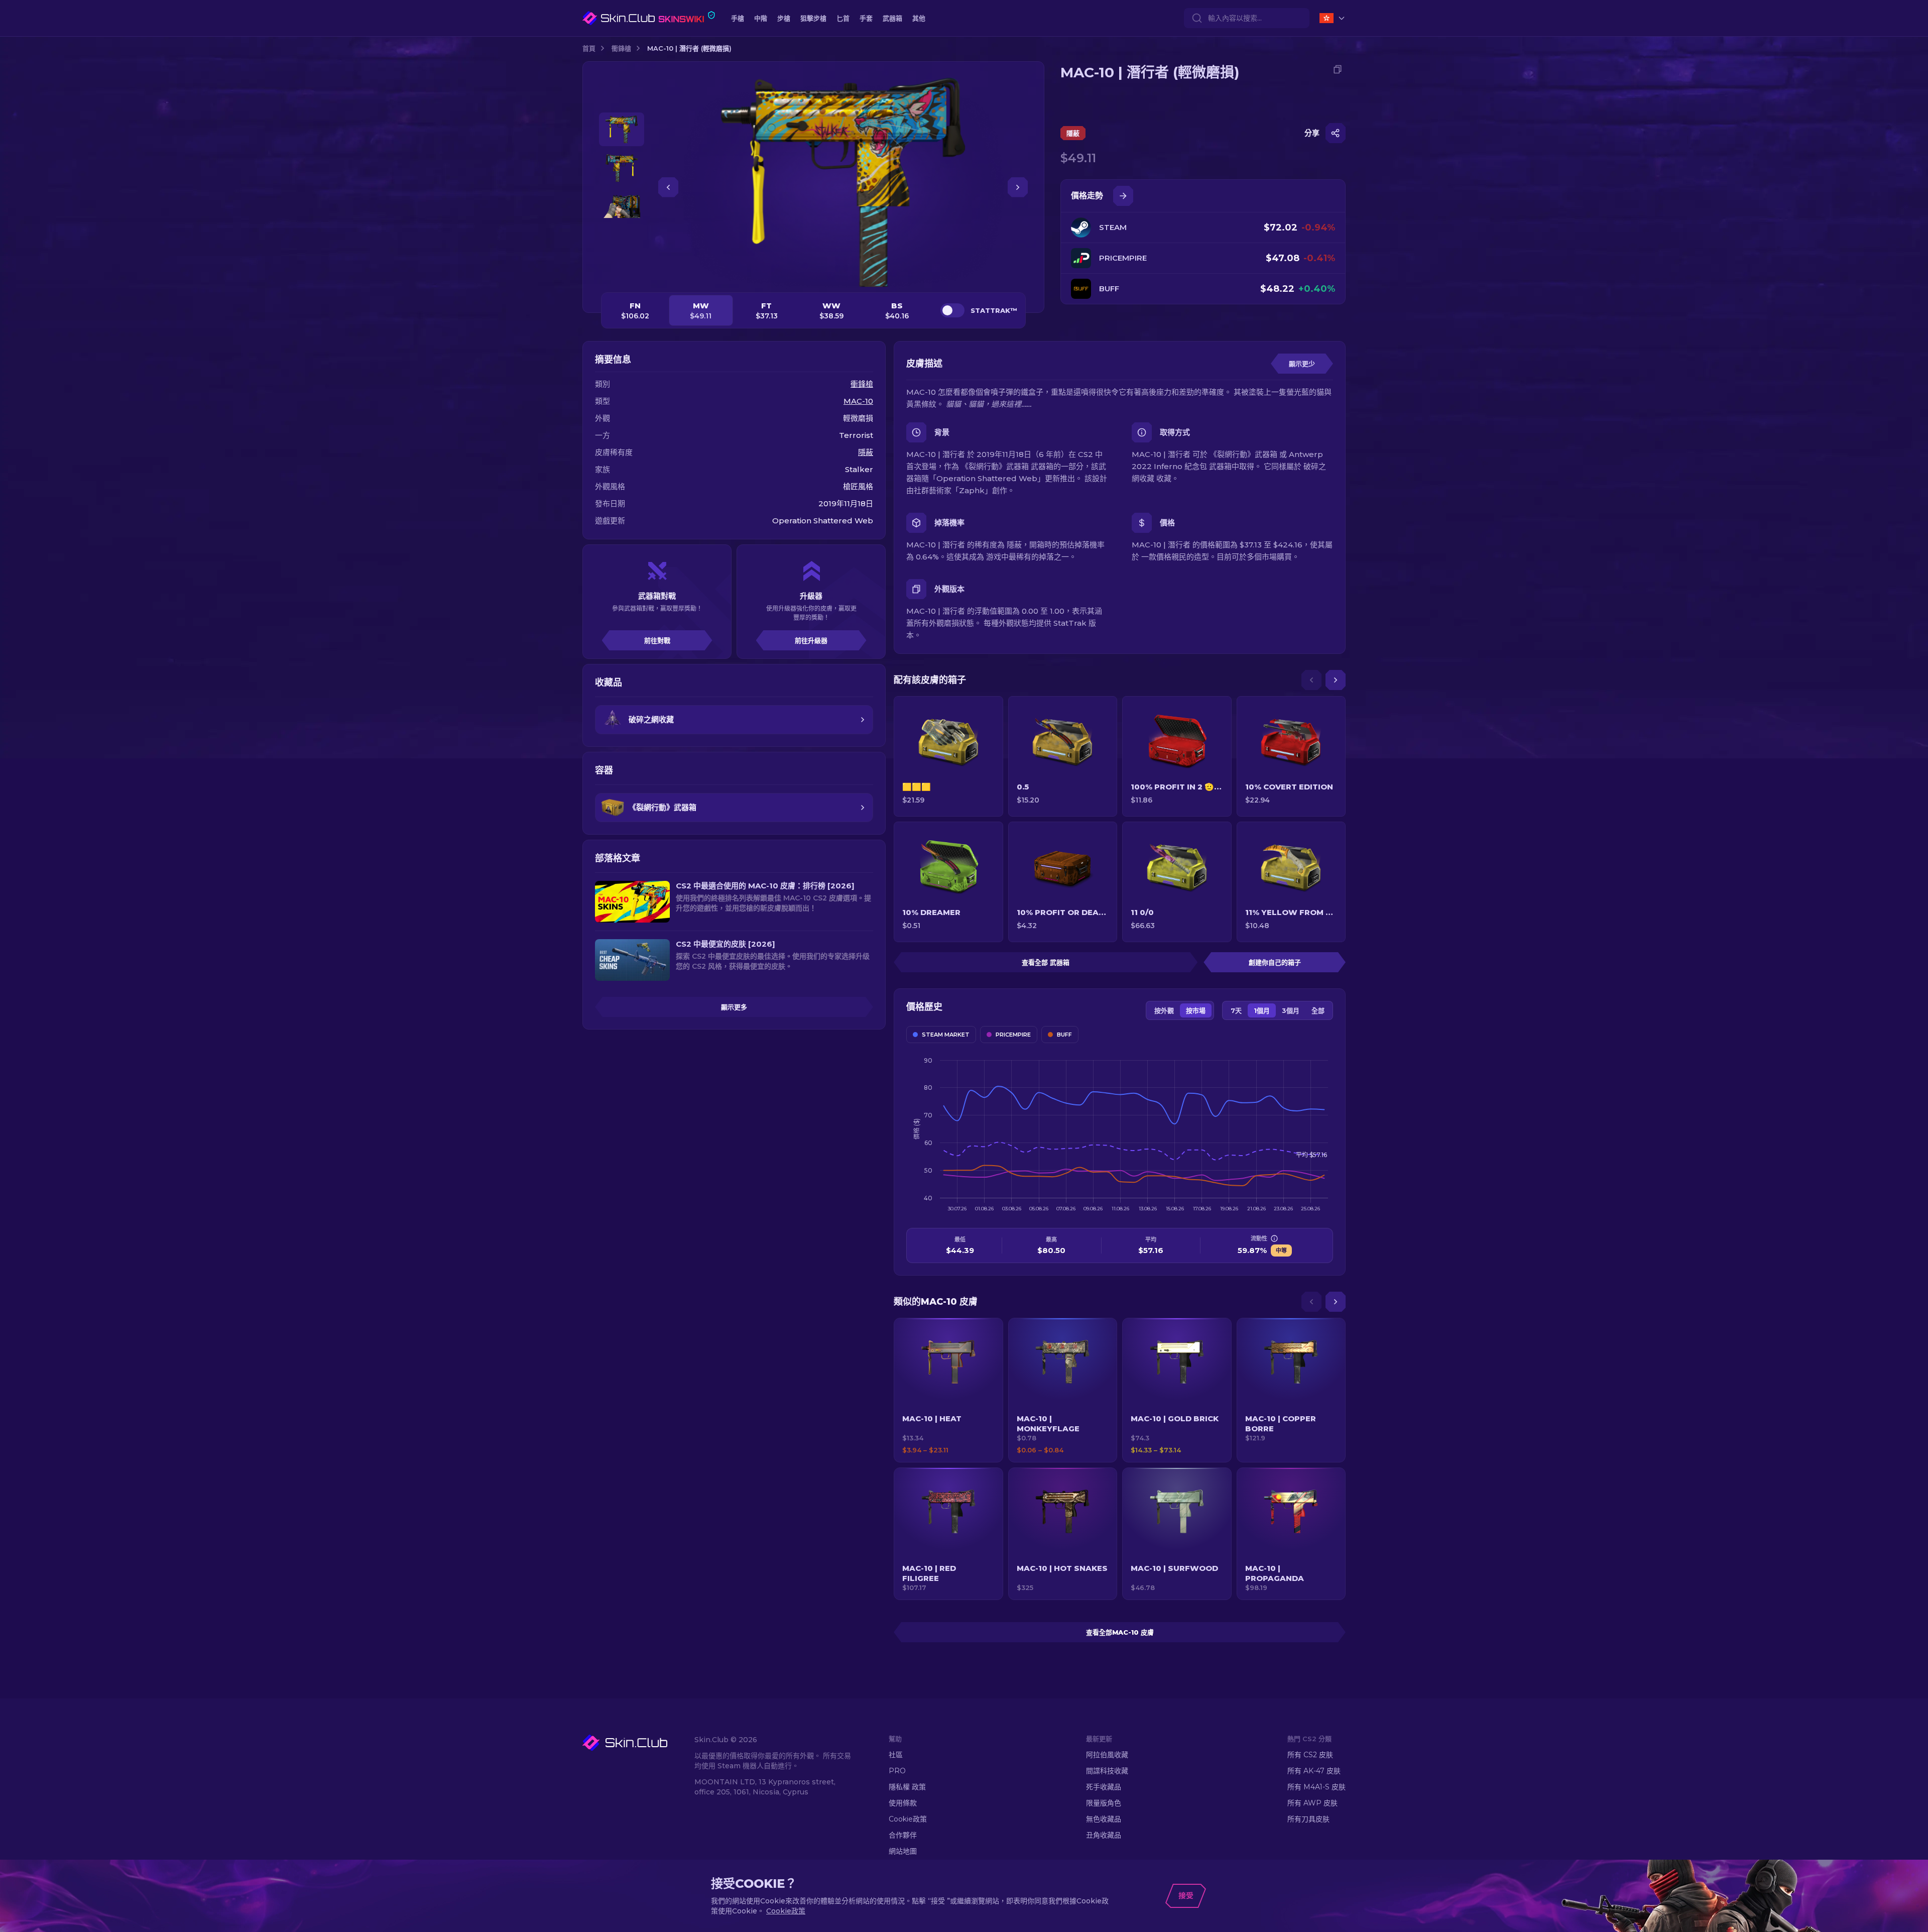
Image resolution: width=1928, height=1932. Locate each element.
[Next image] (1018, 187)
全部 (1318, 1010)
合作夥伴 (903, 1835)
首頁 (589, 48)
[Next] (1336, 680)
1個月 (1262, 1010)
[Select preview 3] (622, 207)
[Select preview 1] (622, 129)
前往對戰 (657, 640)
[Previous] (1311, 680)
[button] (948, 1390)
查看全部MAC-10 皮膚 (1120, 1632)
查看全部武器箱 (1046, 962)
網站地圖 (903, 1851)
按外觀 (1164, 1010)
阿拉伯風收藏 (1107, 1755)
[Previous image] (668, 187)
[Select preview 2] (622, 168)
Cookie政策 (908, 1819)
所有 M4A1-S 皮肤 (1316, 1787)
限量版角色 (1104, 1803)
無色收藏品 (1104, 1819)
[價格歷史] (1123, 196)
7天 (1236, 1010)
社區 (896, 1755)
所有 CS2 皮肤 (1310, 1755)
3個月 (1291, 1010)
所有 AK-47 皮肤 (1314, 1771)
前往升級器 (811, 640)
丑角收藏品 (1104, 1835)
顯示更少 (1302, 364)
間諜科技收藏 (1107, 1771)
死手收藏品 (1104, 1787)
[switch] (952, 310)
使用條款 (903, 1803)
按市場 (1196, 1010)
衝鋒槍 (621, 48)
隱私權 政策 (907, 1787)
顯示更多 (734, 1007)
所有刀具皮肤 (1308, 1819)
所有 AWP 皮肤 (1312, 1803)
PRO (897, 1771)
